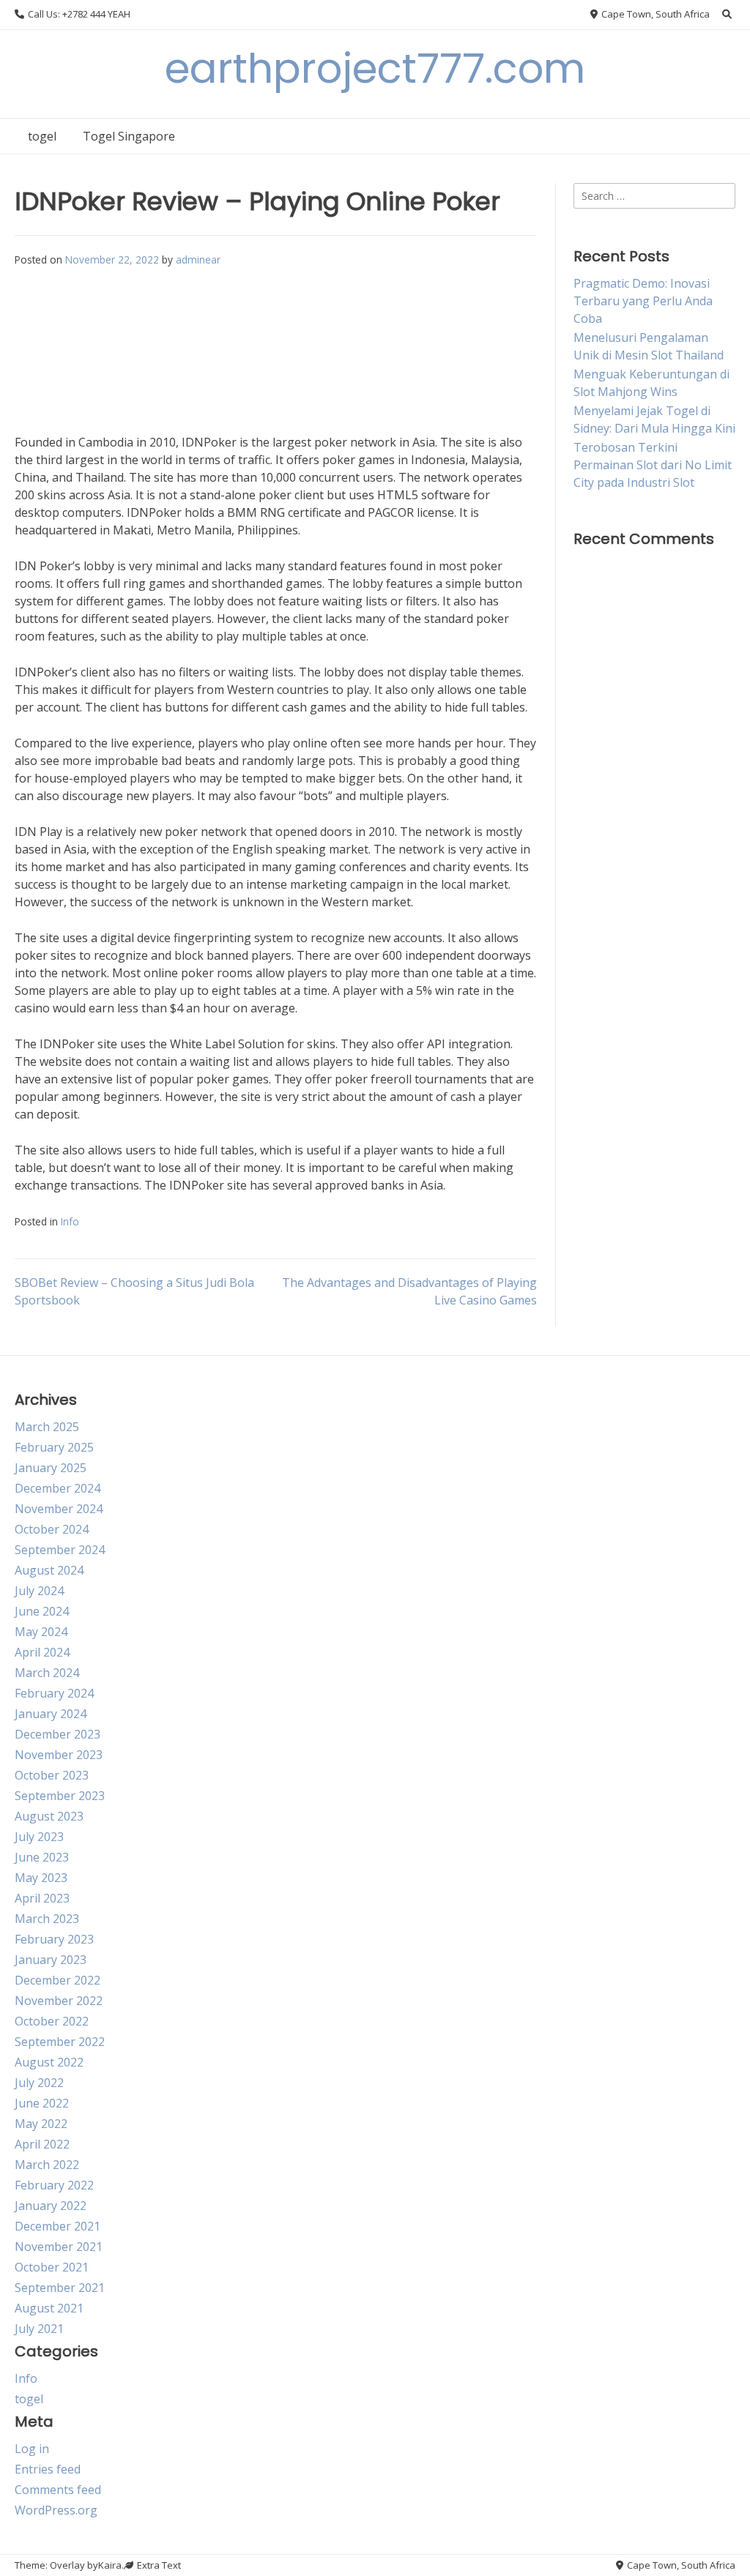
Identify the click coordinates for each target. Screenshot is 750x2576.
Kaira (110, 2565)
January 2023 (51, 1960)
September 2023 (60, 1796)
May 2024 (41, 1632)
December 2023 (57, 1734)
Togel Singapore (129, 136)
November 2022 (59, 2001)
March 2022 (47, 2165)
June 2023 (42, 1857)
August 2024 (49, 1570)
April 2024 (42, 1652)
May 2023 (41, 1878)
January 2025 (51, 1468)
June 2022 (42, 2103)
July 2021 (39, 2329)
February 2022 (54, 2185)
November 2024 (59, 1509)
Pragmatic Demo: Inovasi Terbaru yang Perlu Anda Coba (643, 301)
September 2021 (60, 2288)
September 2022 (60, 2042)
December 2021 (57, 2226)
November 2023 (59, 1755)
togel (42, 136)
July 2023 (39, 1837)
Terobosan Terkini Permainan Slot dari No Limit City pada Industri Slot (653, 465)
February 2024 (54, 1693)
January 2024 (51, 1714)
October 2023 (52, 1775)
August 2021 (49, 2308)
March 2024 (47, 1673)
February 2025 (54, 1447)
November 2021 (59, 2247)
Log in (32, 2449)
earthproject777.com (375, 68)
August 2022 (49, 2062)
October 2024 (52, 1529)
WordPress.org (56, 2510)
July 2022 (39, 2083)
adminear (198, 260)
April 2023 (42, 1898)
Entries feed (48, 2469)
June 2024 (42, 1611)
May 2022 (41, 2124)
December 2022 (57, 1980)
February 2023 (54, 1939)
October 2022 (52, 2021)
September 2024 (60, 1550)
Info (70, 1221)
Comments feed (58, 2490)
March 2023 (47, 1919)
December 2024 (57, 1488)
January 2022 (51, 2206)
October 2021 (52, 2267)
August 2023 (49, 1816)
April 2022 (42, 2144)
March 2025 (47, 1427)
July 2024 (39, 1591)
